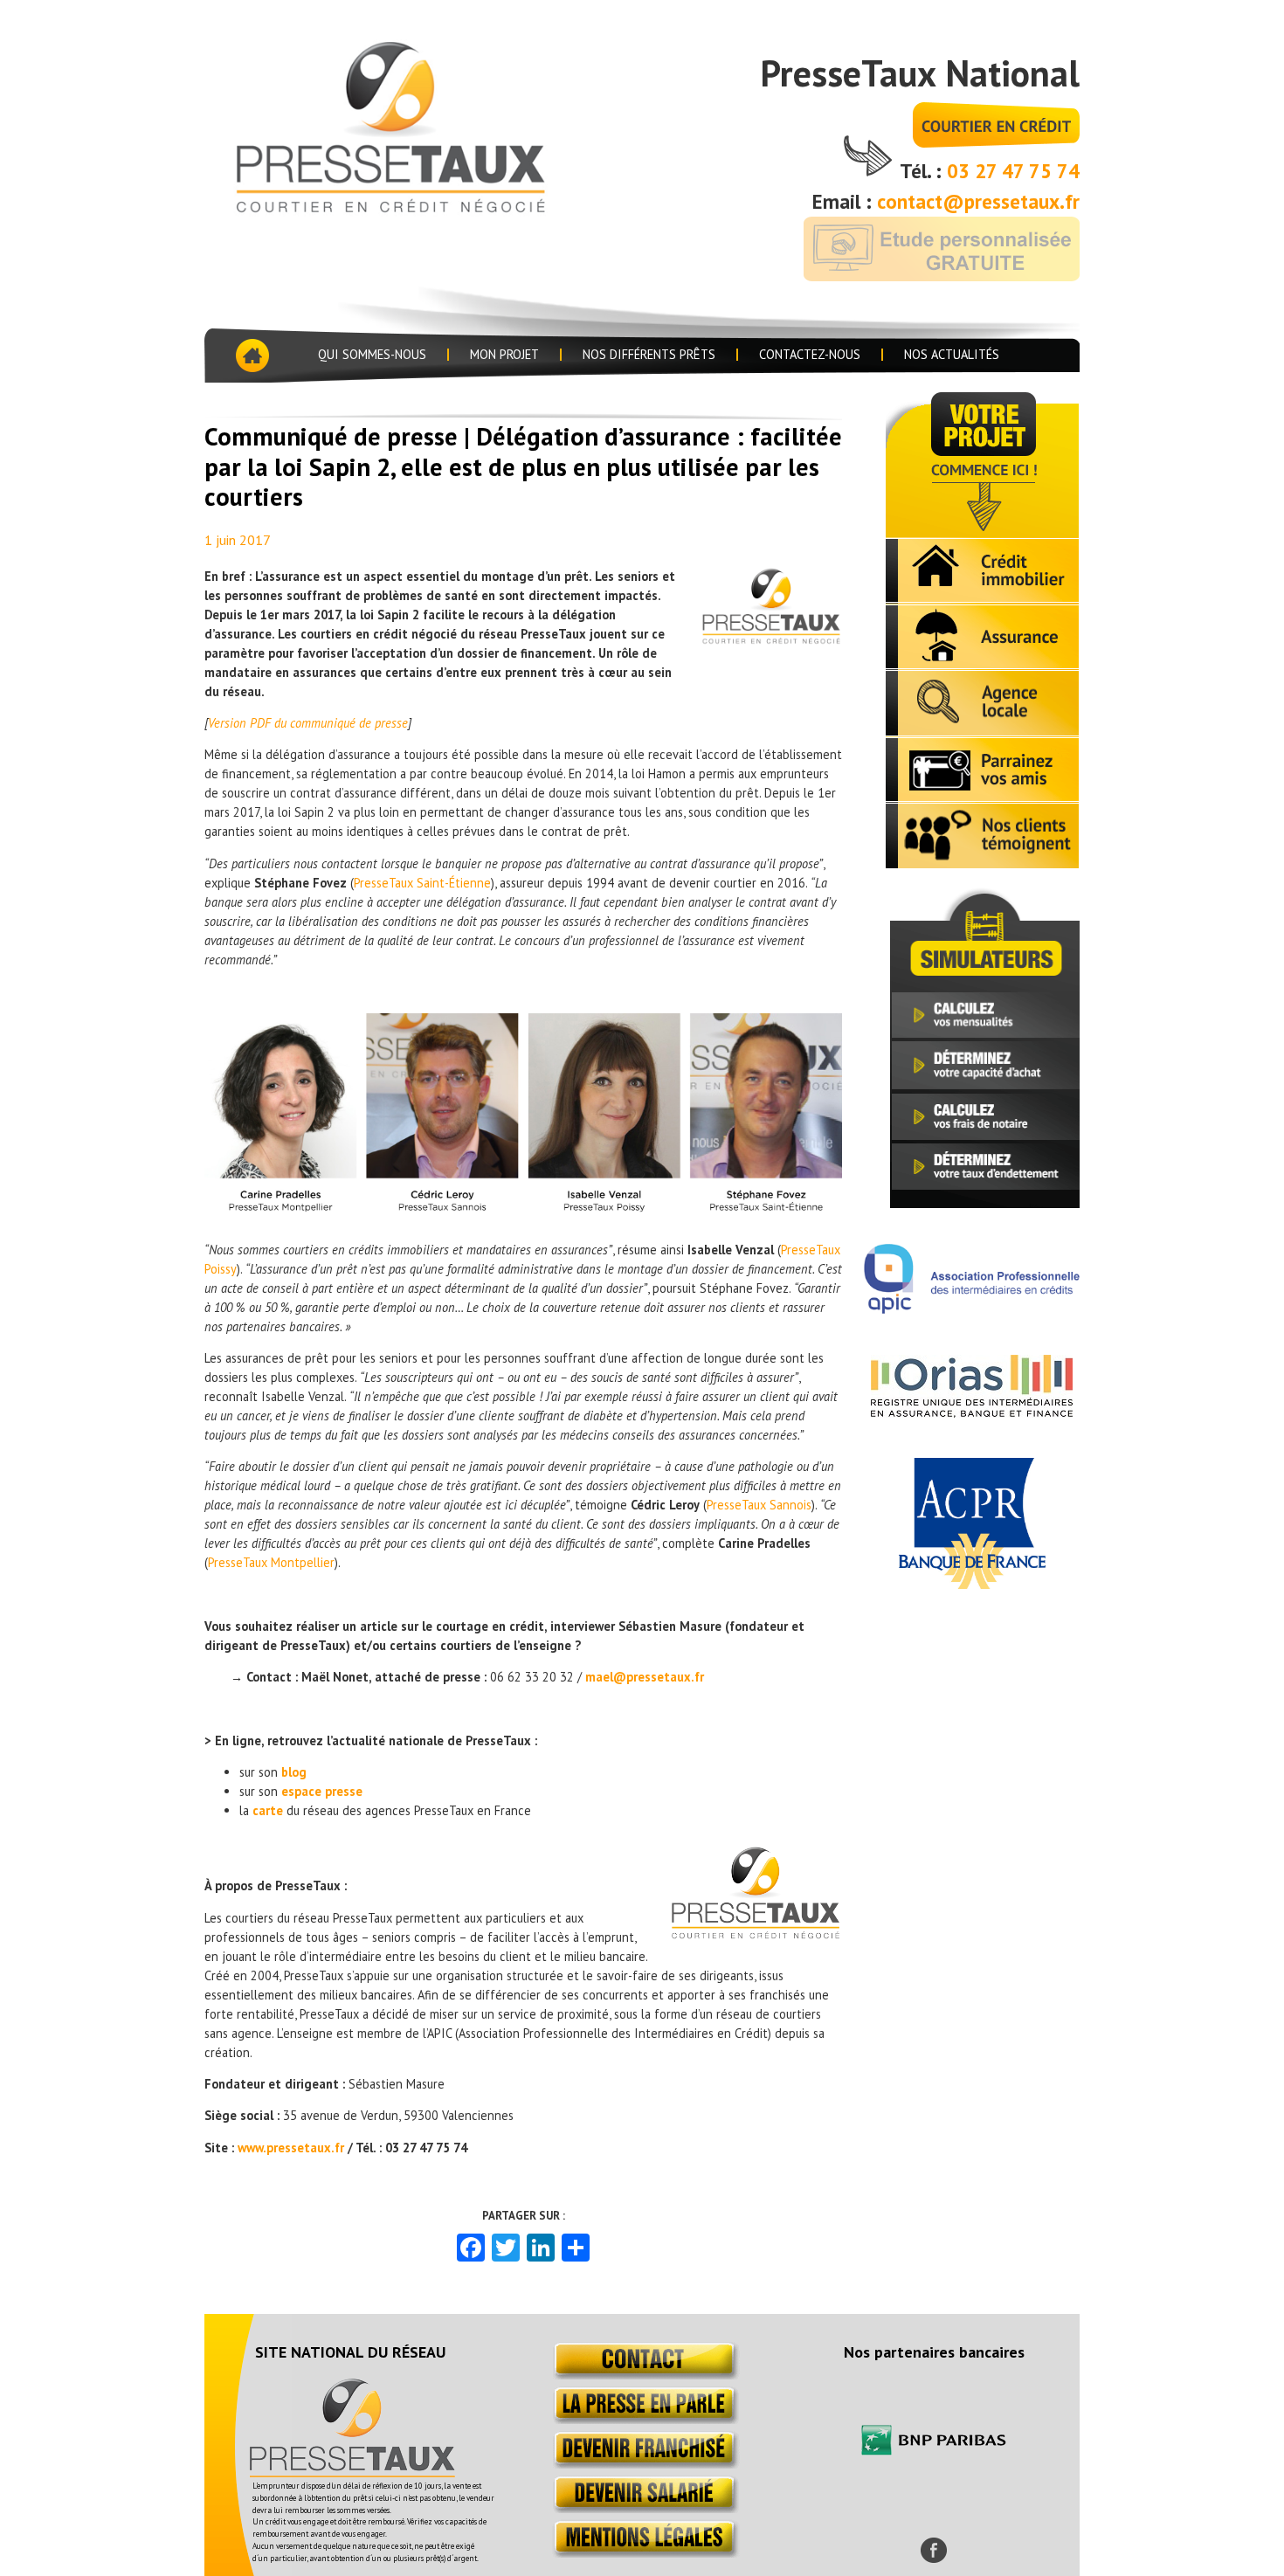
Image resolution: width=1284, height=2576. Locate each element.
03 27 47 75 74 (1013, 171)
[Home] (251, 356)
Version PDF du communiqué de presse (308, 723)
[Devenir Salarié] (642, 2508)
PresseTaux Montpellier (271, 1562)
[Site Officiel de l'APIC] (972, 1309)
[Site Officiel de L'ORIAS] (972, 1412)
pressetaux (418, 124)
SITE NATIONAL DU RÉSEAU (350, 2352)
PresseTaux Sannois (759, 1505)
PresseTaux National (920, 73)
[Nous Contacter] (642, 2375)
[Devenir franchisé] (642, 2464)
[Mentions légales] (642, 2553)
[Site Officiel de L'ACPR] (972, 1584)
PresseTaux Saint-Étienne (422, 883)
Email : (845, 201)
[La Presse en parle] (642, 2419)
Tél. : (923, 171)
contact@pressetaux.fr (978, 201)
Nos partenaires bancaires (934, 2352)
